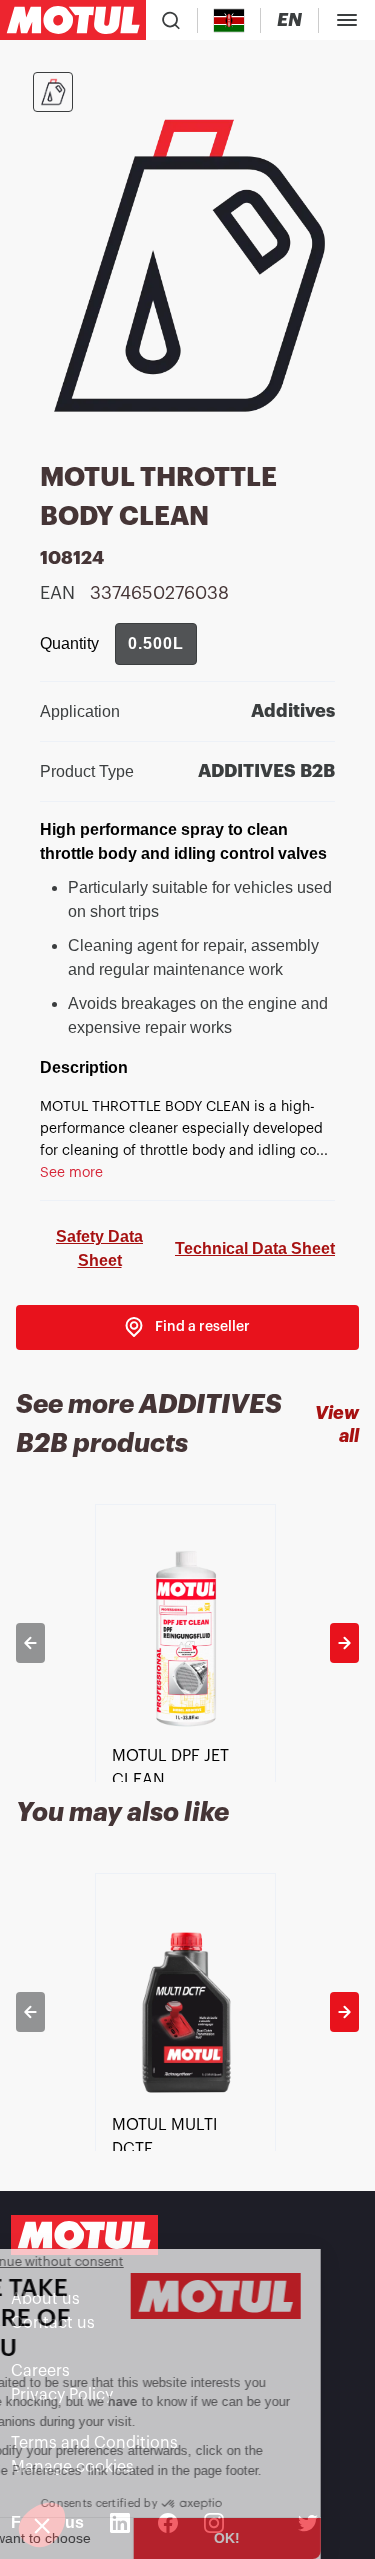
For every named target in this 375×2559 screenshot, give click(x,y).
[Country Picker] (229, 20)
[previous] (30, 1643)
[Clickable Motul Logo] (73, 20)
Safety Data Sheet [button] (99, 1248)
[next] (344, 1643)
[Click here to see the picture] (53, 92)
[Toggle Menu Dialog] (347, 20)
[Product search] (171, 20)
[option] (187, 1643)
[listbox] (187, 1643)
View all (337, 1424)
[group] (156, 644)
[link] (187, 1327)
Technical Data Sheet (255, 1248)
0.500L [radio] (156, 643)
